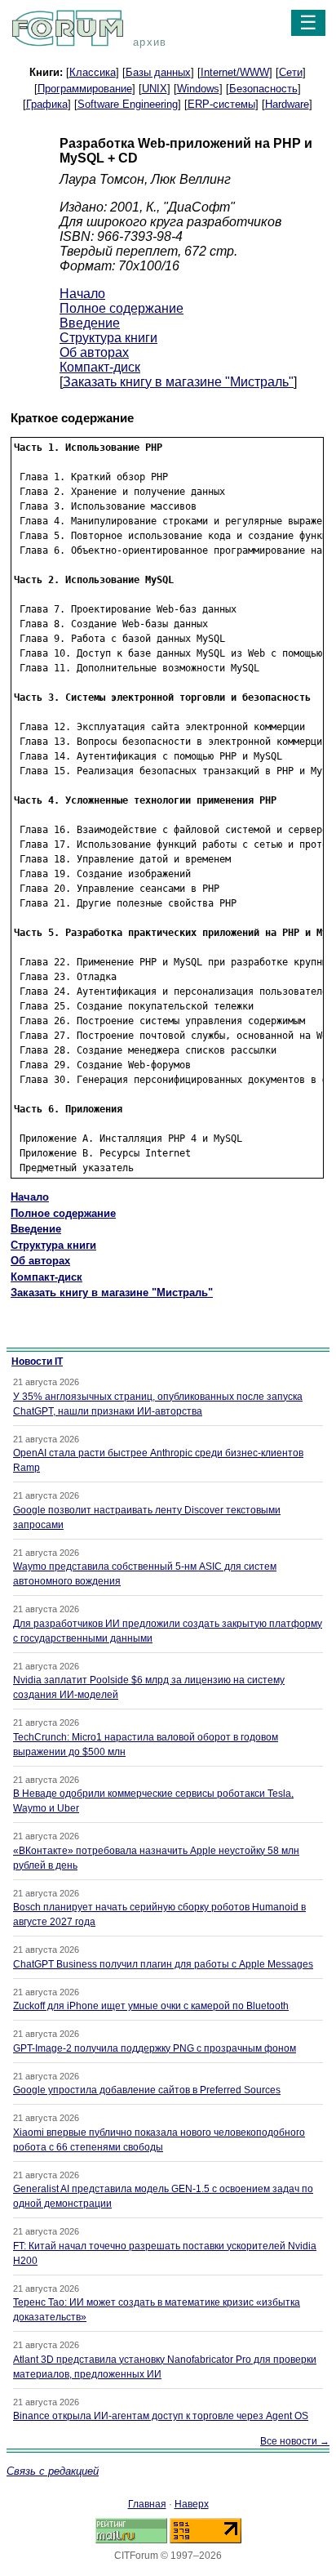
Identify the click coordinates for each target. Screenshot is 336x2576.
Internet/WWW (235, 72)
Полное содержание (122, 308)
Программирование (85, 89)
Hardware (287, 104)
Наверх (192, 2504)
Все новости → (295, 2441)
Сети (291, 72)
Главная (147, 2504)
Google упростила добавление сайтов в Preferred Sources (147, 2090)
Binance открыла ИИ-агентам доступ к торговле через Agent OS (161, 2416)
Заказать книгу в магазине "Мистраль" (178, 382)
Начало (82, 294)
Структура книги (108, 338)
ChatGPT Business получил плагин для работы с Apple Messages (163, 1964)
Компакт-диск (100, 367)
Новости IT (37, 1362)
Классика (93, 72)
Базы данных (158, 72)
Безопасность (263, 89)
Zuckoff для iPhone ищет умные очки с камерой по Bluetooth (151, 2006)
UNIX (155, 89)
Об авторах (94, 352)
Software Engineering (128, 104)
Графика (47, 104)
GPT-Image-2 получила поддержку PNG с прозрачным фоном (155, 2048)
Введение (90, 323)
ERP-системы (221, 104)
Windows (198, 89)
